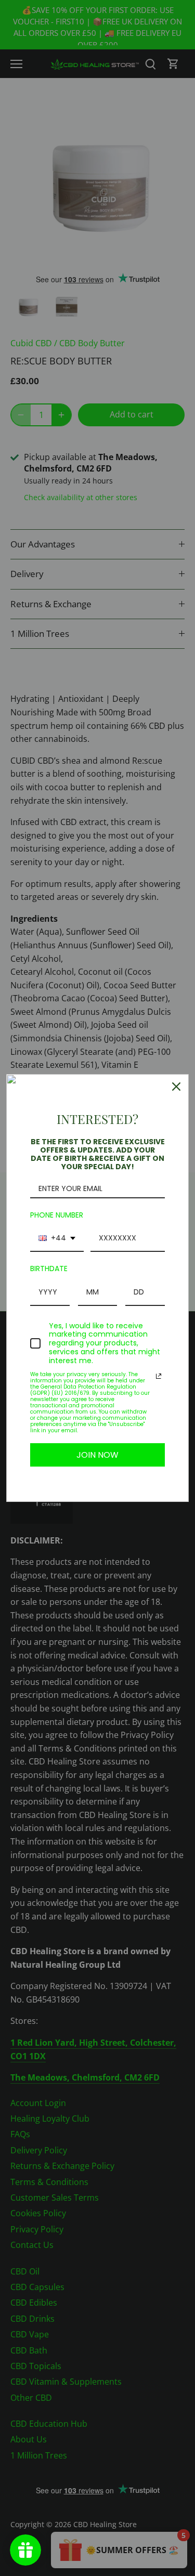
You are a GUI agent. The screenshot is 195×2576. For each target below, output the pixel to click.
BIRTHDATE (49, 1269)
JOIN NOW (97, 1455)
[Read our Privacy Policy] (159, 1376)
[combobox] (57, 1239)
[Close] (176, 1087)
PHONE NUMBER (57, 1215)
